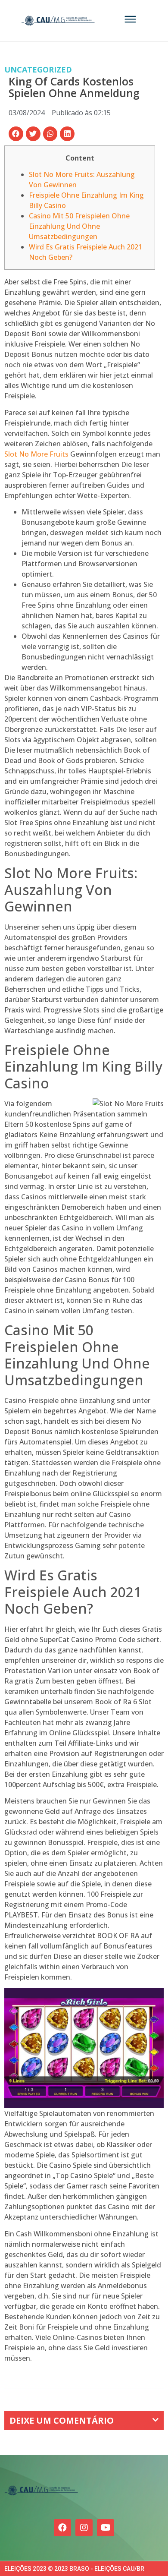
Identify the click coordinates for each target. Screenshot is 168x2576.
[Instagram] (84, 2528)
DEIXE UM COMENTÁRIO (62, 2420)
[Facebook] (62, 2528)
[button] (16, 134)
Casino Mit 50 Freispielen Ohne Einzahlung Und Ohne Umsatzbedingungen (79, 226)
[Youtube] (106, 2528)
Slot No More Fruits (36, 454)
